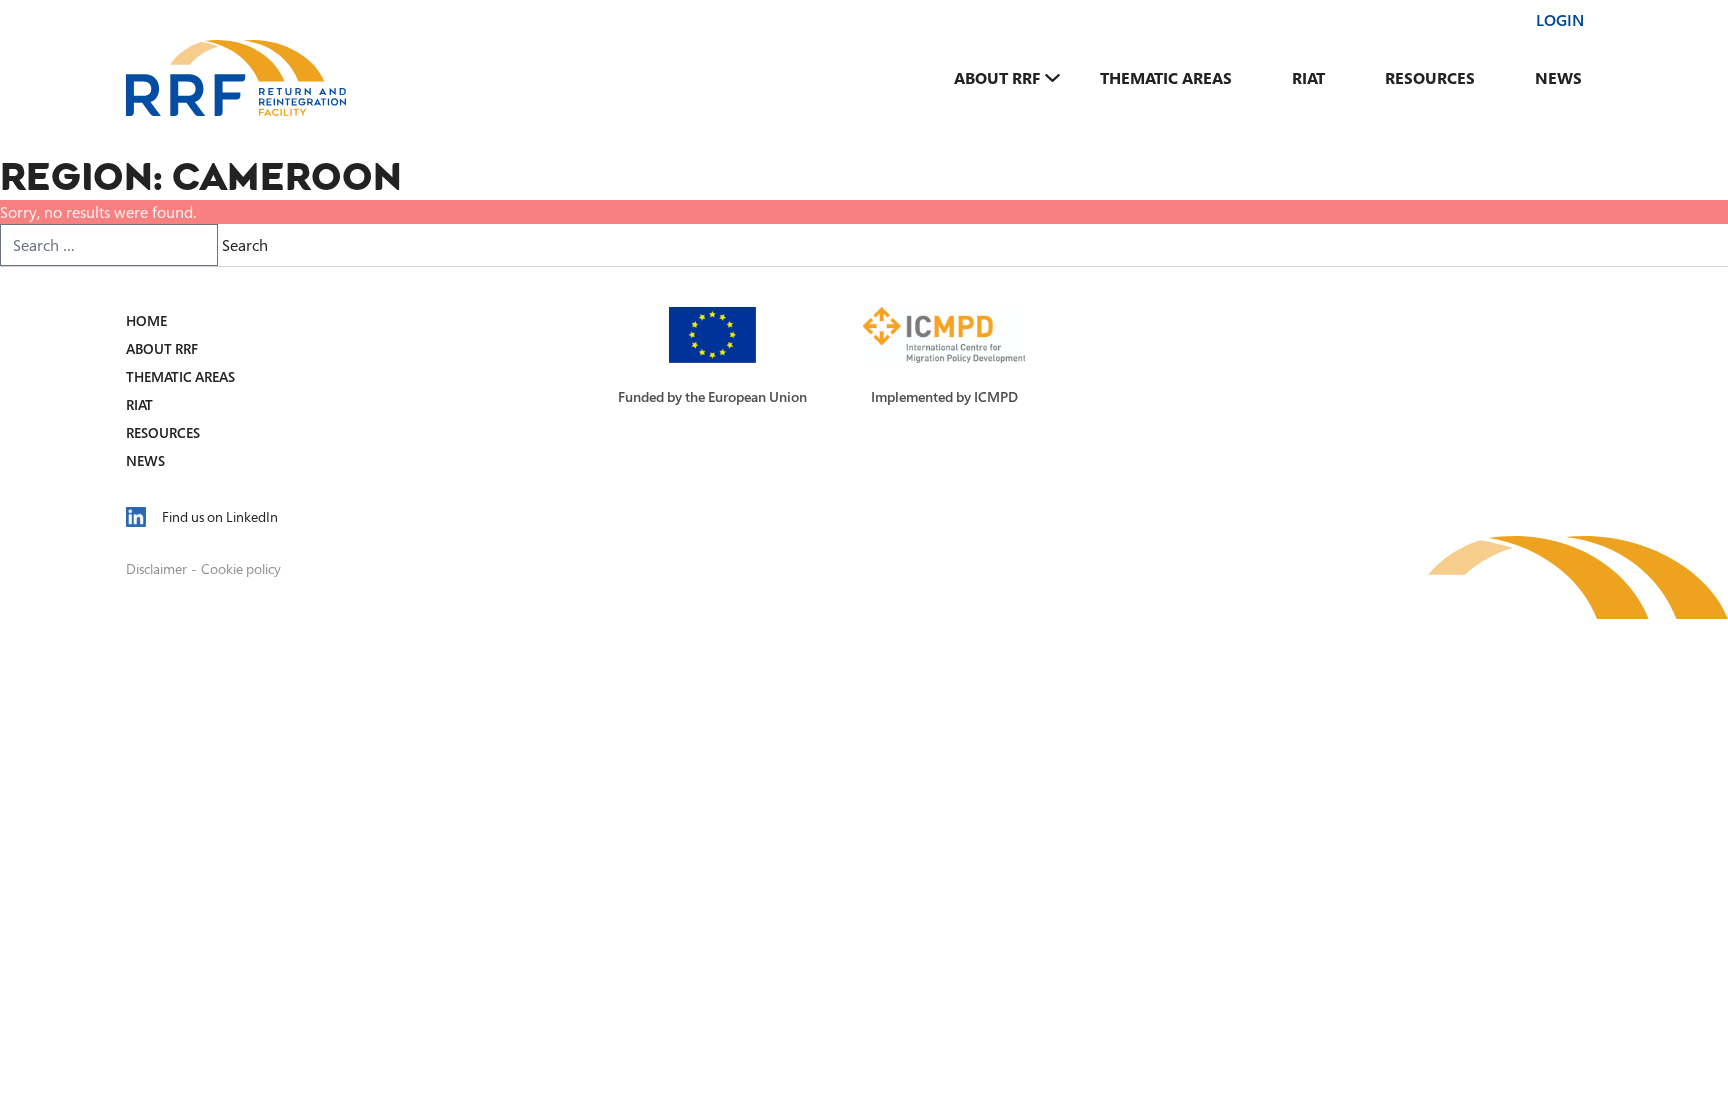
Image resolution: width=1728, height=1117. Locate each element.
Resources (1430, 78)
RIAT (1308, 78)
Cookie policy (241, 568)
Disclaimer (156, 568)
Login (1560, 20)
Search (245, 245)
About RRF (997, 78)
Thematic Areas (1166, 78)
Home (146, 320)
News (1558, 78)
